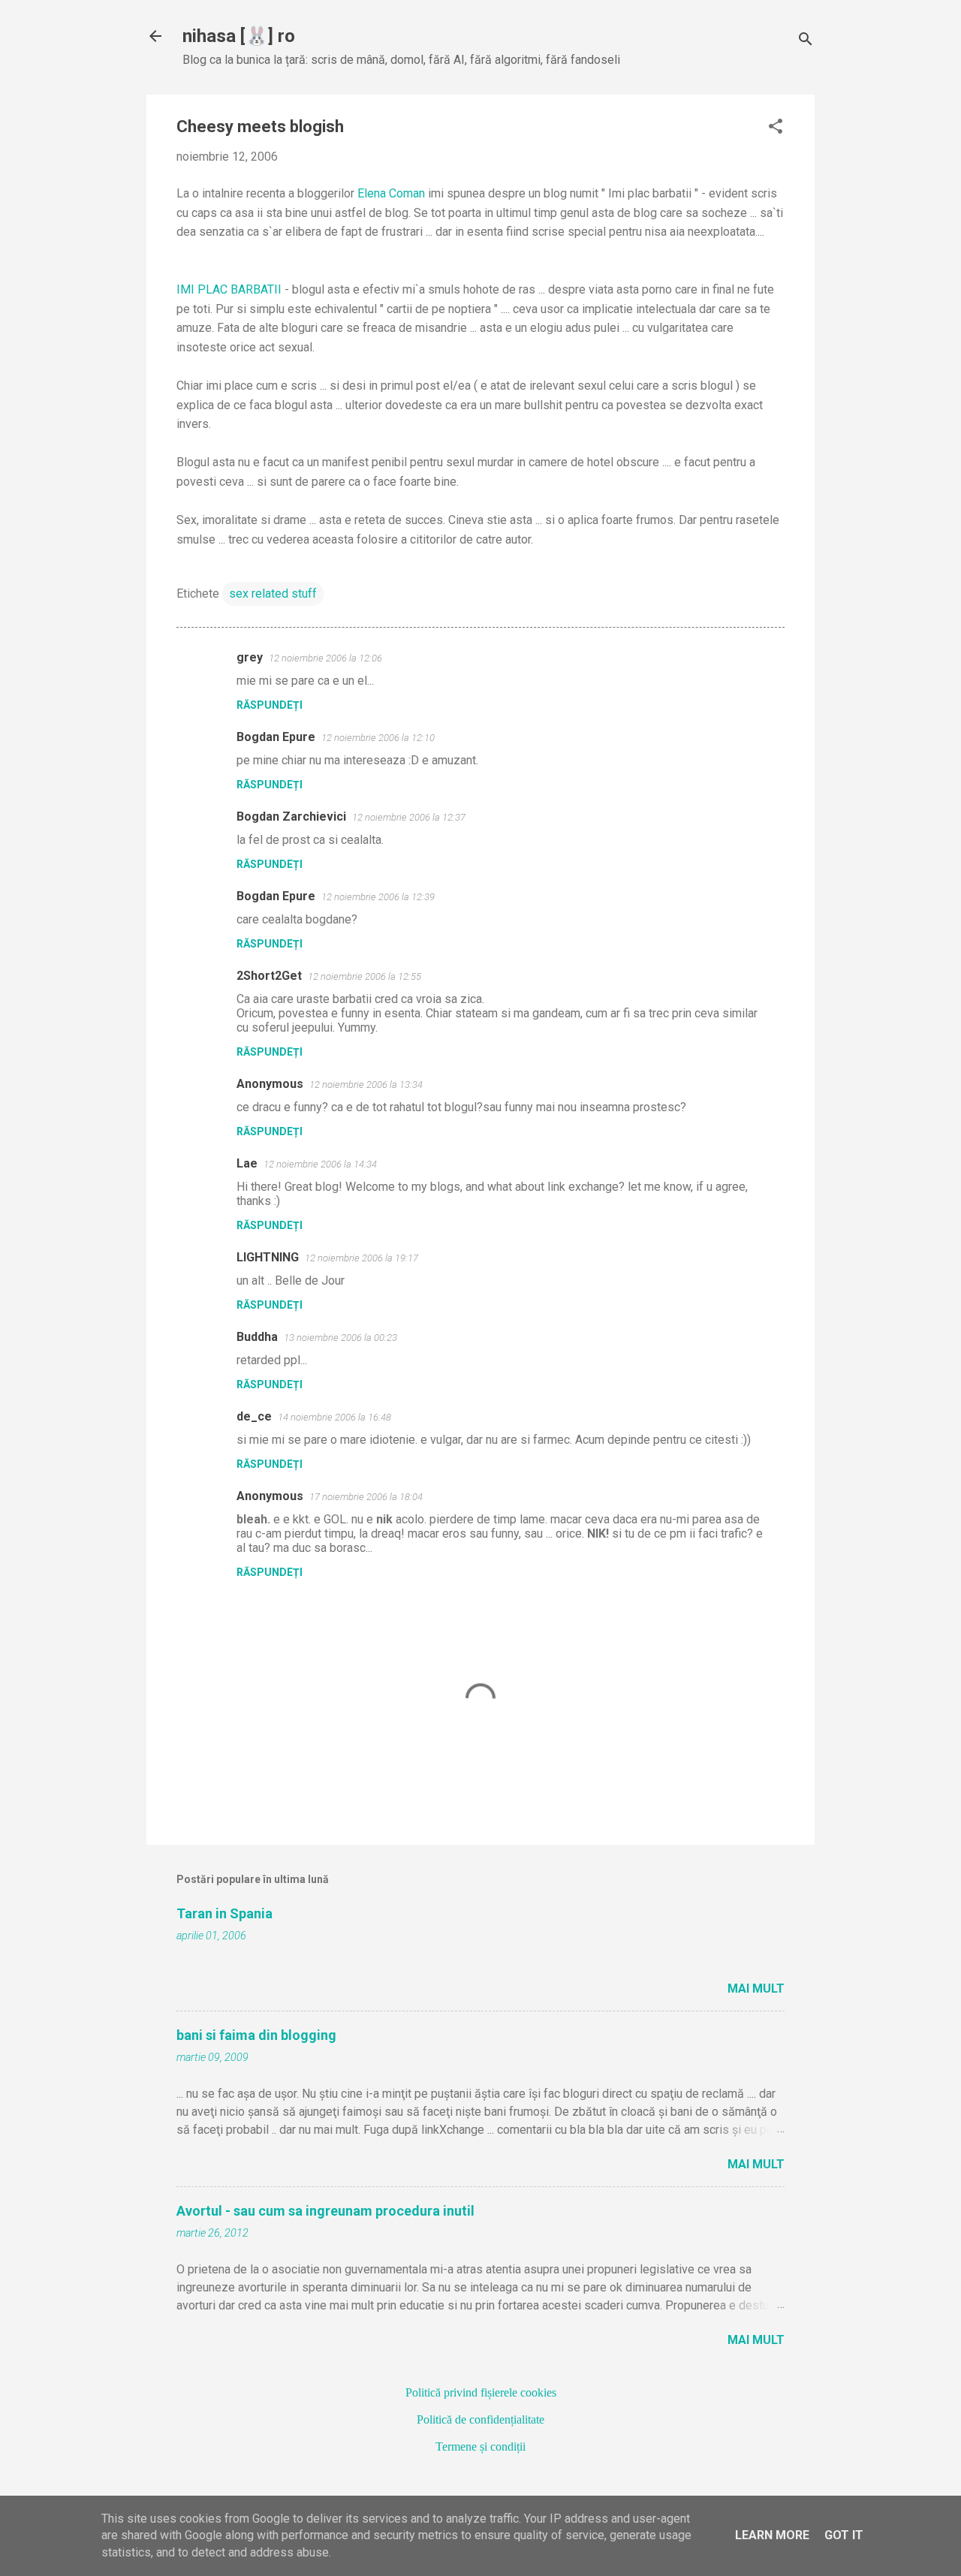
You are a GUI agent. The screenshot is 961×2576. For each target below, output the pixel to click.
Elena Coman (391, 193)
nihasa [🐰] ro (239, 36)
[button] (776, 128)
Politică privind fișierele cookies (481, 2392)
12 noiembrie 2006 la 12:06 (325, 658)
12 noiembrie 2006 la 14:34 (320, 1164)
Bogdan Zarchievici (291, 816)
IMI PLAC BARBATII (229, 289)
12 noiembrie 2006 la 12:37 (409, 817)
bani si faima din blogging (256, 2035)
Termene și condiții (480, 2446)
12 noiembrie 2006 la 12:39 (378, 897)
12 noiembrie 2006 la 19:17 (362, 1258)
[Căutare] (806, 41)
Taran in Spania (224, 1913)
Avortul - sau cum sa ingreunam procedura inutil (325, 2211)
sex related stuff (273, 594)
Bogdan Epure (276, 737)
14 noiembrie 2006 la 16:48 (334, 1417)
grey (250, 657)
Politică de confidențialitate (480, 2419)
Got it (844, 2535)
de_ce (254, 1416)
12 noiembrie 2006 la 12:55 (365, 976)
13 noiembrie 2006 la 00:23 (340, 1338)
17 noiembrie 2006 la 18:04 (366, 1497)
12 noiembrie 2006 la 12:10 (378, 738)
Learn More (772, 2535)
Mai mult (756, 1988)
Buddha (257, 1337)
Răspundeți (270, 705)
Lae (247, 1163)
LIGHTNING (268, 1257)
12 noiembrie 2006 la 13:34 (366, 1085)
